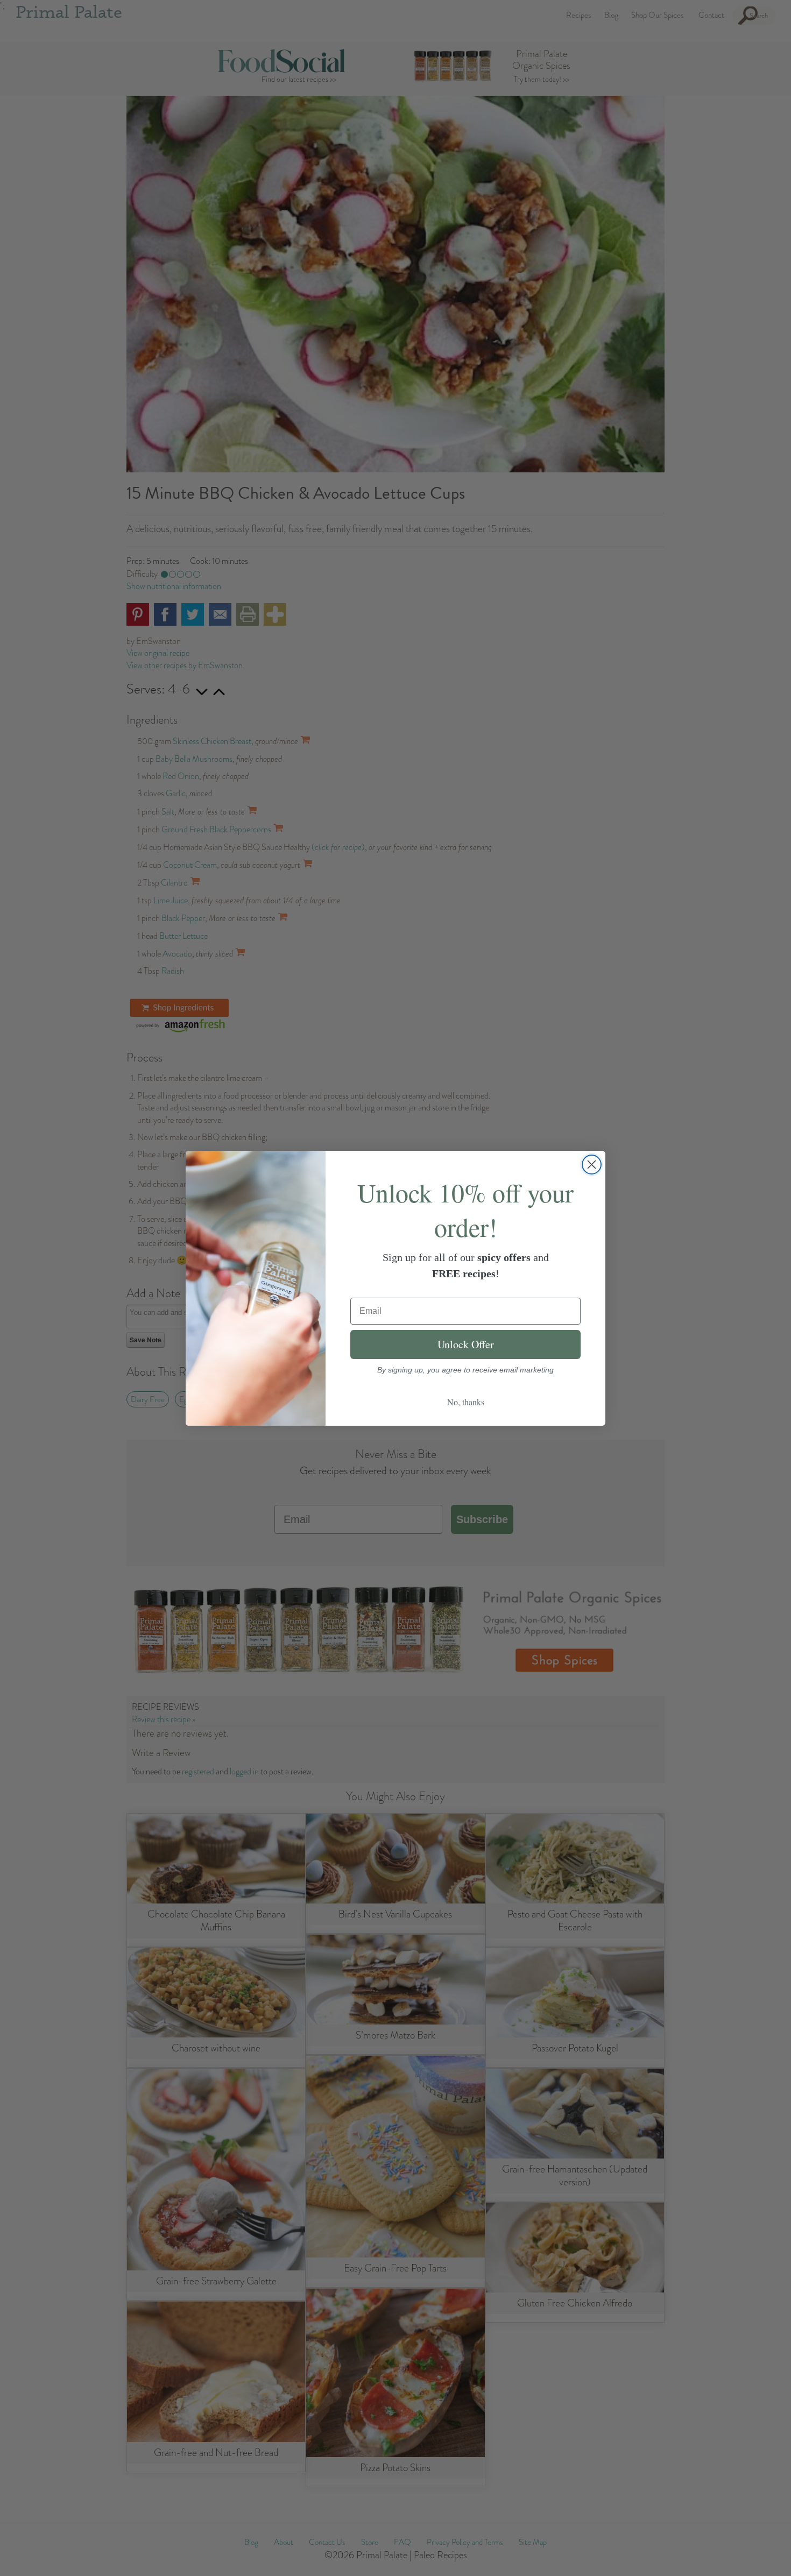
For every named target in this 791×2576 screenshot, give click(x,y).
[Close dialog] (592, 1165)
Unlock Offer (466, 1344)
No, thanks (466, 1402)
